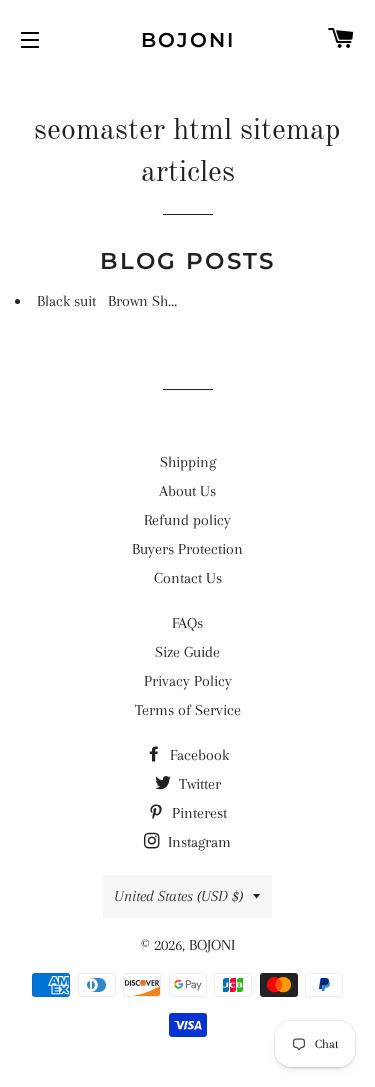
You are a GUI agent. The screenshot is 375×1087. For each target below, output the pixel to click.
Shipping (188, 462)
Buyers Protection (187, 549)
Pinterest (197, 813)
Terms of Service (188, 710)
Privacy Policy (188, 681)
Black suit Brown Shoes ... (119, 301)
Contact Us (188, 578)
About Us (187, 491)
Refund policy (187, 520)
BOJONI (188, 40)
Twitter (198, 784)
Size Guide (187, 652)
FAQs (187, 623)
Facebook (197, 755)
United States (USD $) (178, 896)
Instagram (197, 842)
